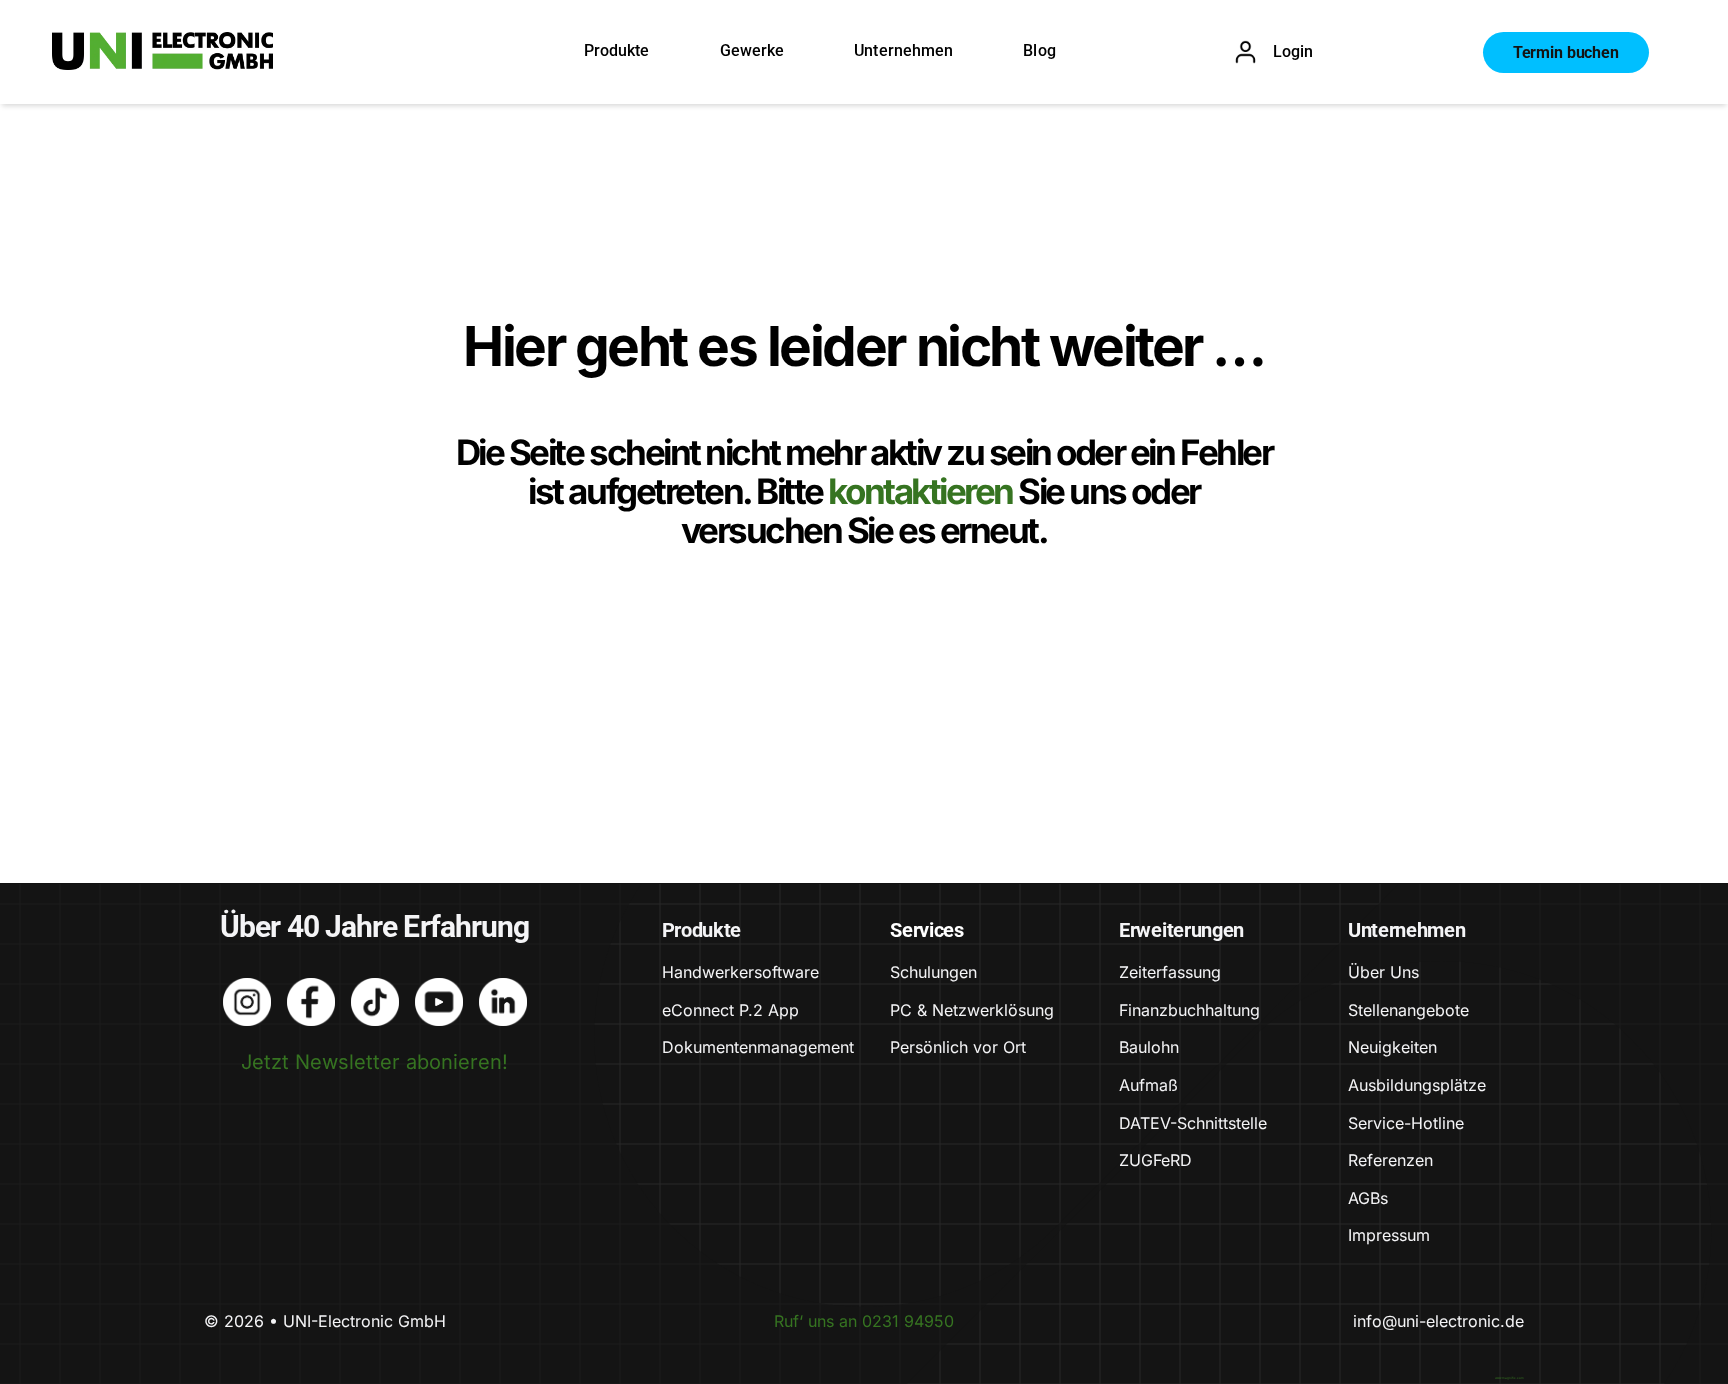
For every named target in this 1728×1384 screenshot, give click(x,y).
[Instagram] (247, 988)
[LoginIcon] (1246, 50)
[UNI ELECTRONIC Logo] (162, 42)
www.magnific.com (1509, 1378)
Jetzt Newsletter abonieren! (374, 1062)
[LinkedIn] (503, 988)
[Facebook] (311, 988)
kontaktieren (923, 491)
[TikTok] (375, 988)
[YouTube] (439, 988)
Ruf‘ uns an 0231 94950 (864, 1321)
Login (1293, 51)
